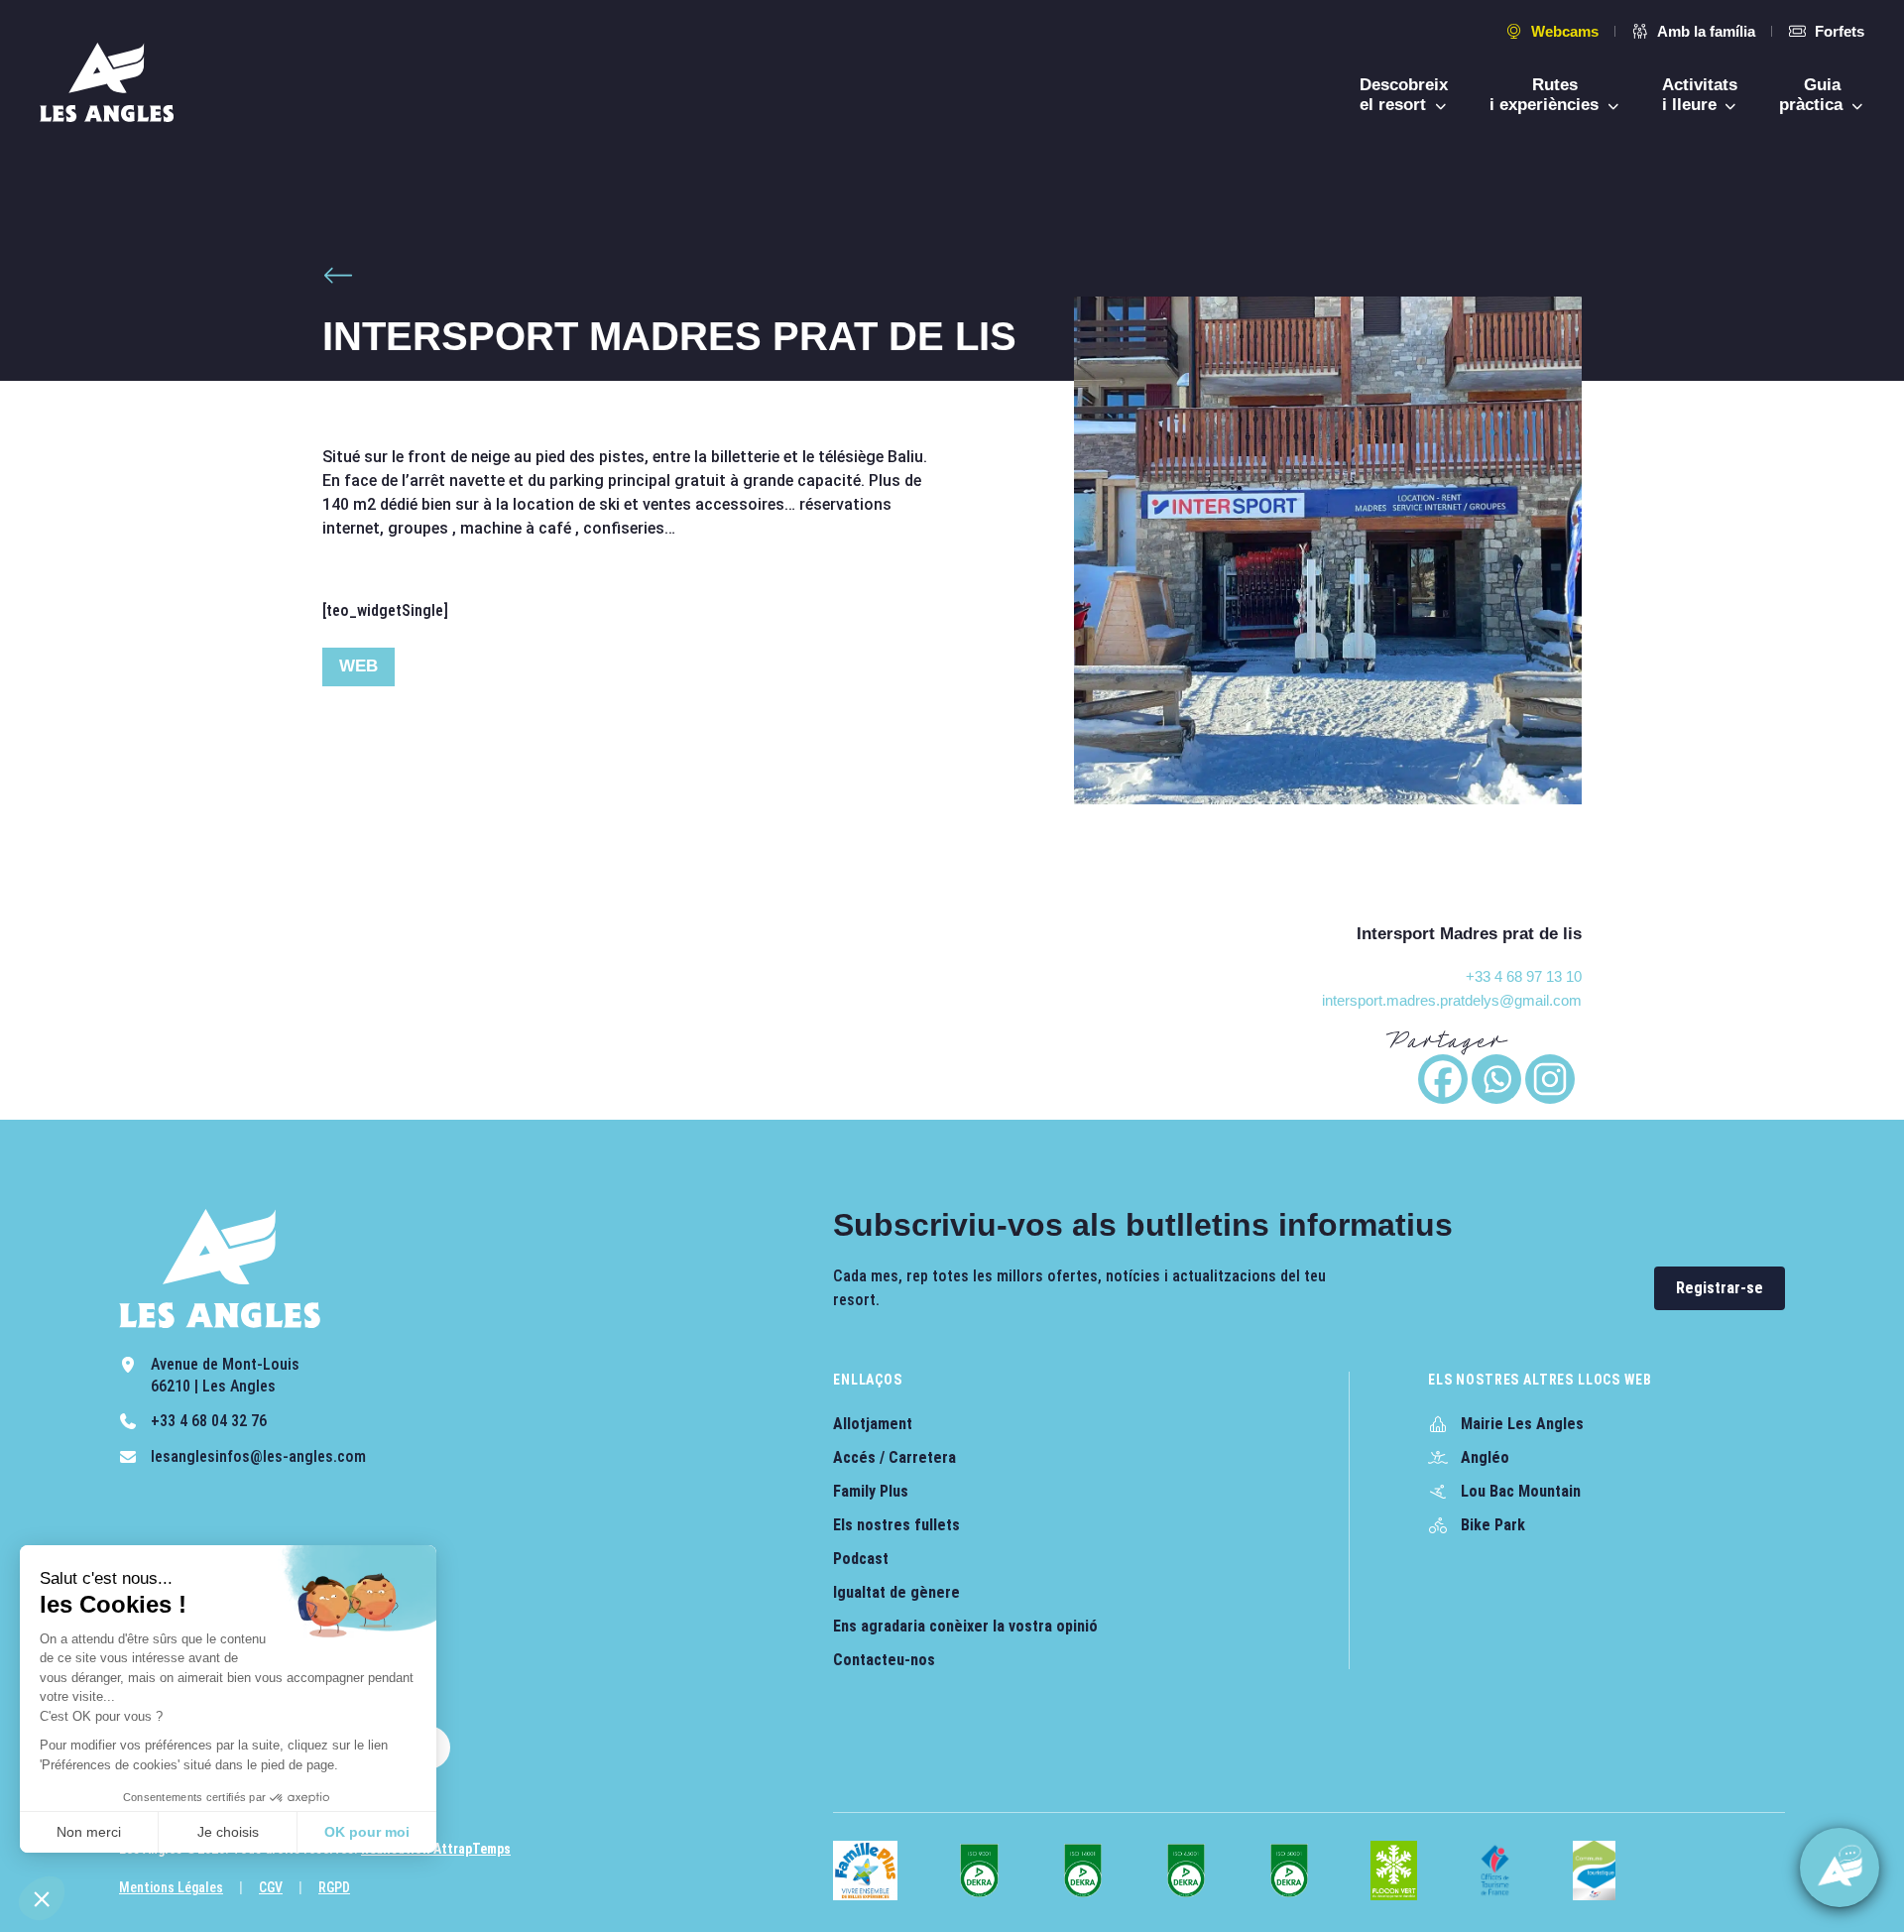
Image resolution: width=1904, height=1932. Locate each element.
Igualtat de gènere (896, 1592)
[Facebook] (1443, 1079)
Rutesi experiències (1547, 95)
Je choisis (228, 1832)
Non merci (89, 1832)
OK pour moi (367, 1832)
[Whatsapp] (1496, 1079)
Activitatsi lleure (1700, 95)
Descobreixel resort (1404, 95)
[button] (42, 1898)
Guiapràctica (1813, 95)
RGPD (334, 1887)
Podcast (861, 1559)
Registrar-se (1720, 1288)
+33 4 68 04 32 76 (209, 1421)
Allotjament (873, 1424)
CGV (271, 1887)
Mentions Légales (171, 1887)
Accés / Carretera (894, 1457)
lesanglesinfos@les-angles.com (258, 1456)
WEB (358, 666)
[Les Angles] (107, 82)
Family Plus (871, 1491)
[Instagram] (1550, 1079)
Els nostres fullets (896, 1525)
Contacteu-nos (884, 1660)
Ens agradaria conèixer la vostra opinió (965, 1626)
